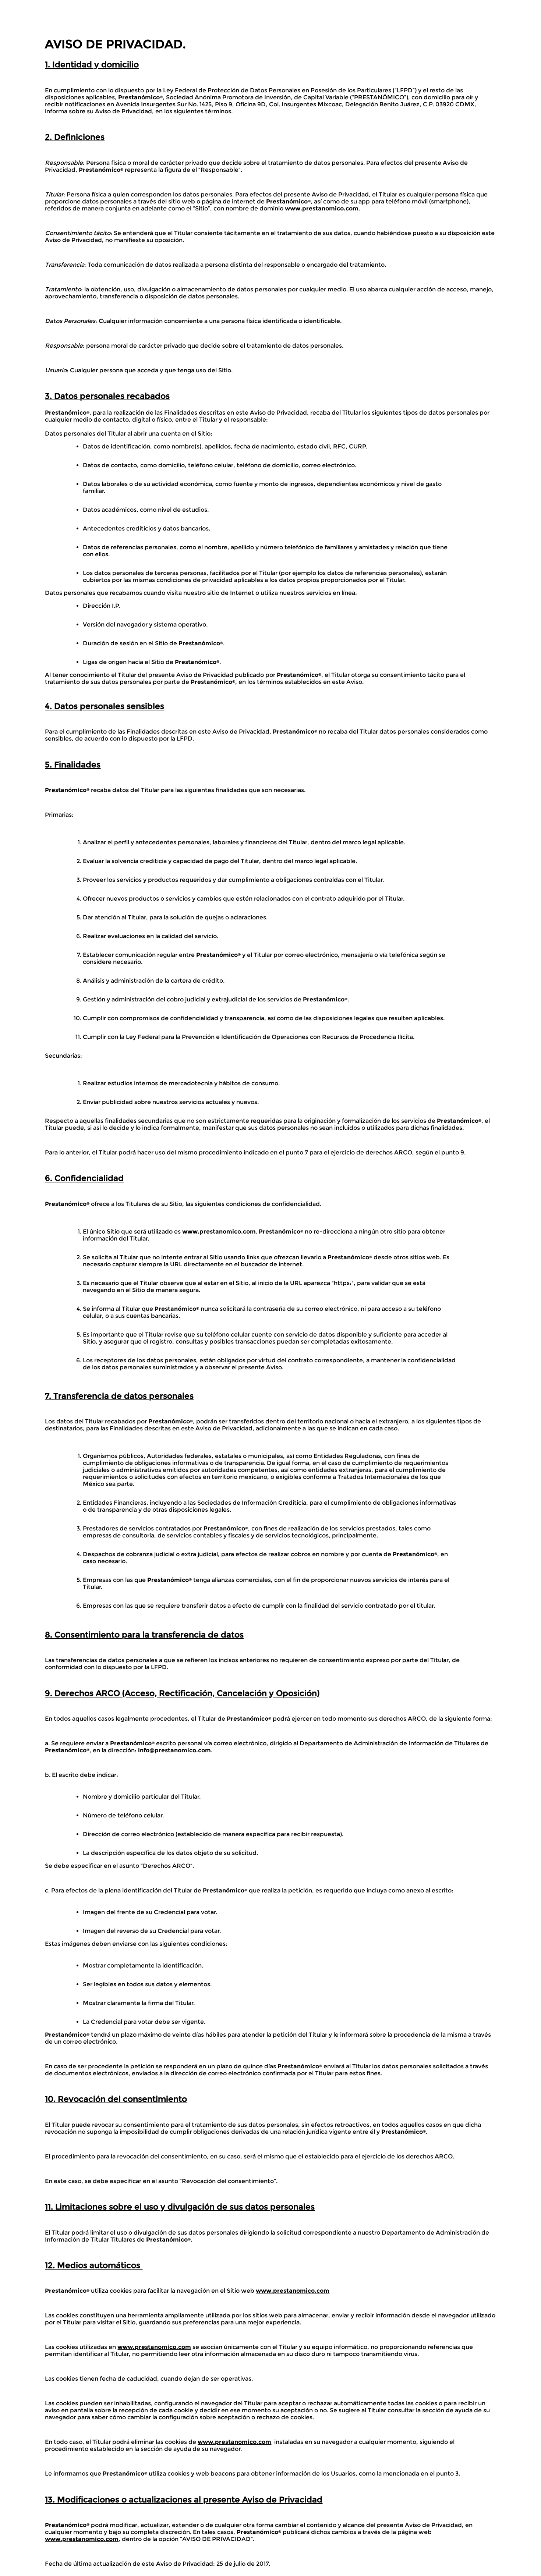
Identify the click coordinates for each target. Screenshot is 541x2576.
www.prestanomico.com (322, 208)
